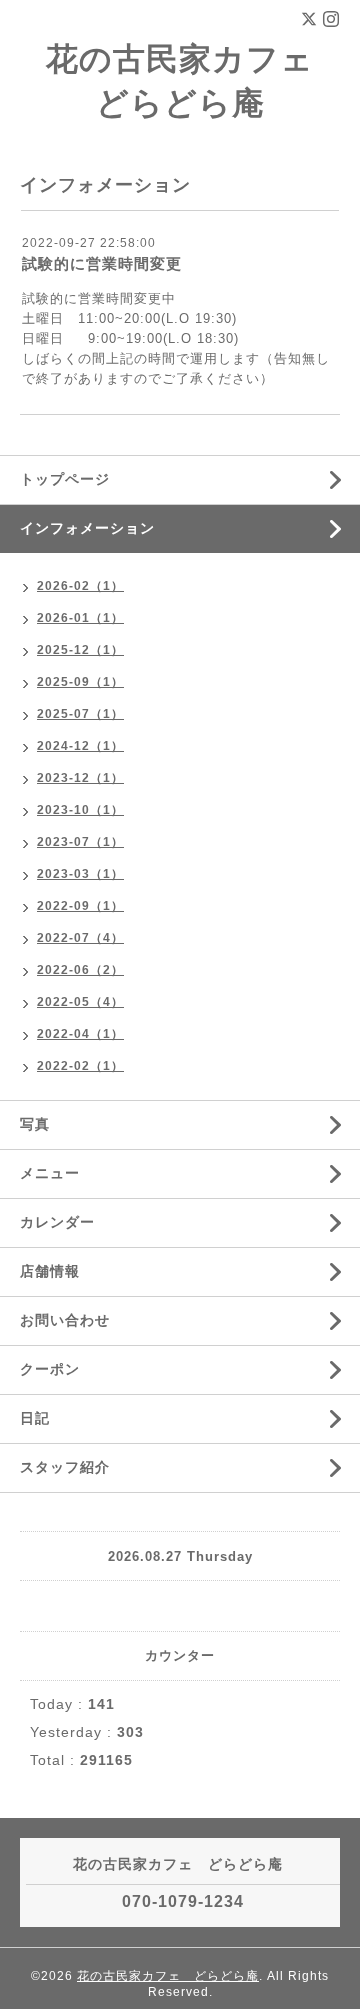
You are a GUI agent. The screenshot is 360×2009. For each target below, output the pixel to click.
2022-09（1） (80, 906)
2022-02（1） (80, 1066)
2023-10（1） (80, 810)
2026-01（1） (80, 618)
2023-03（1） (80, 874)
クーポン (50, 1369)
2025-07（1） (80, 714)
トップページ (65, 479)
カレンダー (57, 1222)
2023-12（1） (80, 778)
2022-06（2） (80, 970)
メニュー (50, 1173)
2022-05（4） (80, 1002)
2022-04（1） (80, 1034)
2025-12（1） (80, 650)
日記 (35, 1418)
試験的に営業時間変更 (102, 263)
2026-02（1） (80, 586)
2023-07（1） (80, 842)
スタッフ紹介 (65, 1467)
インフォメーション (87, 528)
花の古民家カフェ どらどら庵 (168, 1976)
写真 (35, 1124)
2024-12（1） (80, 746)
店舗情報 (50, 1271)
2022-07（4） (80, 938)
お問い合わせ (65, 1320)
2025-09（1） (80, 682)
